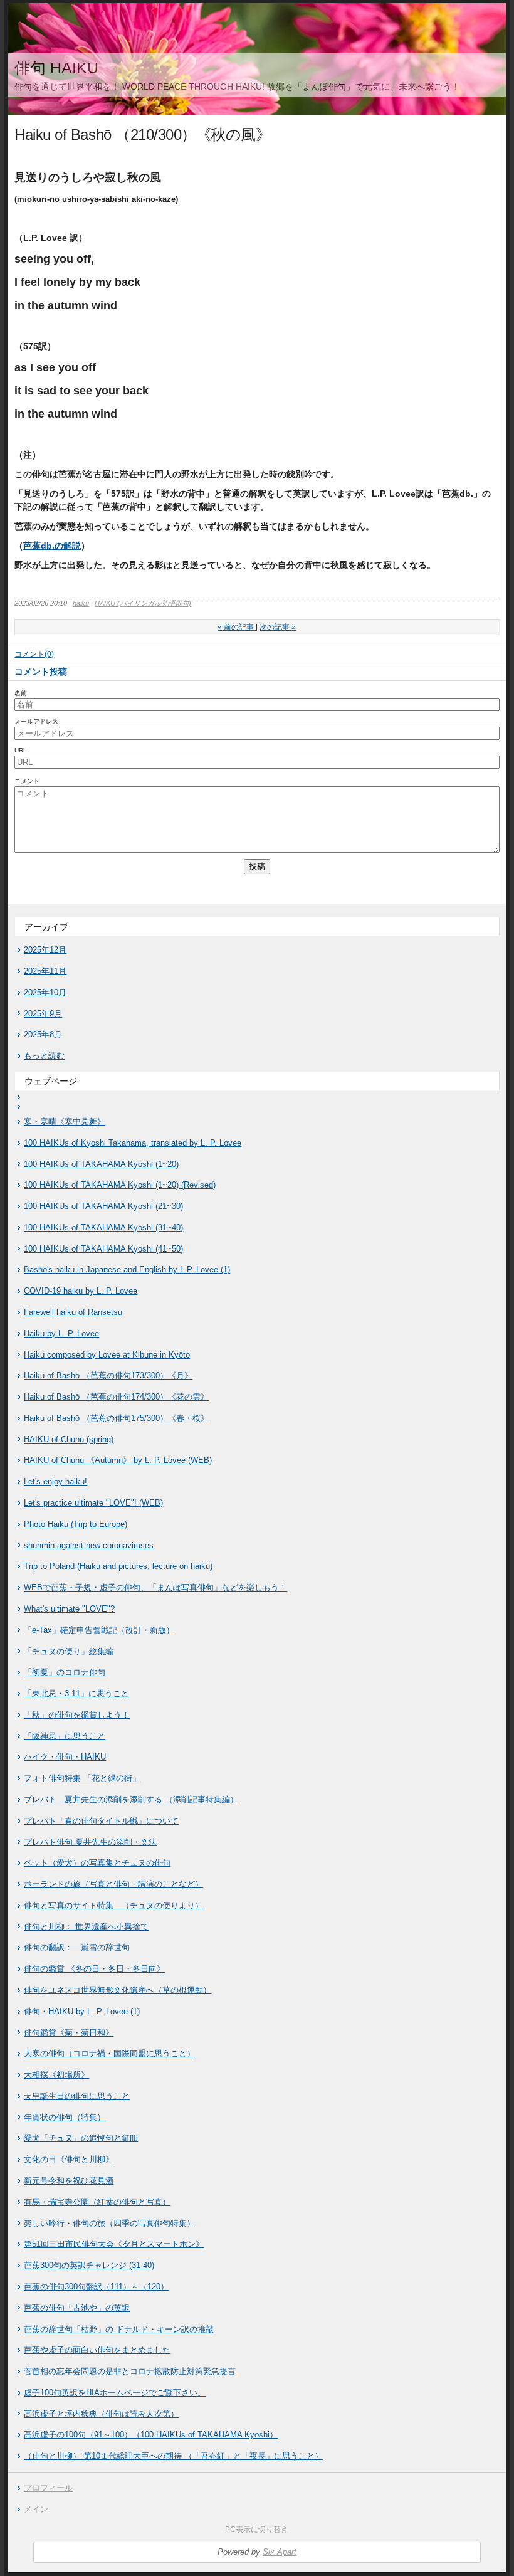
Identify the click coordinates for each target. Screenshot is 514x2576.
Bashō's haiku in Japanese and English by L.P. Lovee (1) (127, 1270)
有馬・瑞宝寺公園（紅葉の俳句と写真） (97, 2202)
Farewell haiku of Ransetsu (73, 1312)
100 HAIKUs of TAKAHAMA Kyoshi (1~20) (101, 1164)
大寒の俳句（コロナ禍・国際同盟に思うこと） (109, 2053)
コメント (27, 781)
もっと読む (44, 1056)
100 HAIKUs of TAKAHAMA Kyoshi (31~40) (103, 1227)
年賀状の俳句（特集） (65, 2117)
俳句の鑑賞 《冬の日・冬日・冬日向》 (94, 1969)
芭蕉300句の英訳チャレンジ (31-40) (89, 2265)
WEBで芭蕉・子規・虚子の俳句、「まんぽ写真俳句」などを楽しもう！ (155, 1587)
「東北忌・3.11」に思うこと (76, 1693)
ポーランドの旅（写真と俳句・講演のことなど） (113, 1884)
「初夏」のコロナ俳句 (65, 1672)
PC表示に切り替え (257, 2530)
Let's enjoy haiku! (55, 1481)
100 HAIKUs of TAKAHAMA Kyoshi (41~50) (103, 1249)
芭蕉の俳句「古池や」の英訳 (77, 2308)
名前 (21, 693)
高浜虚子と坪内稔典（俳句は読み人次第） (101, 2414)
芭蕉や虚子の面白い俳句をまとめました (97, 2350)
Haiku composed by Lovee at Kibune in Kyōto (107, 1355)
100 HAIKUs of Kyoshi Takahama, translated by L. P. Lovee (133, 1143)
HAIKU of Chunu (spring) (69, 1439)
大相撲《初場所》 (56, 2075)
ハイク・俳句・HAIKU (65, 1757)
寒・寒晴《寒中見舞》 (65, 1122)
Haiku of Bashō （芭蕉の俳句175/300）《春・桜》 (116, 1418)
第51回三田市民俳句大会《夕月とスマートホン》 (114, 2244)
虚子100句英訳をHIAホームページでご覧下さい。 (115, 2393)
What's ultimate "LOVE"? (69, 1609)
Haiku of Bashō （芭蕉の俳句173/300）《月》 (108, 1375)
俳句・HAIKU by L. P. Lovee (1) (82, 2011)
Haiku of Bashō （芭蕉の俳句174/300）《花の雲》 (116, 1397)
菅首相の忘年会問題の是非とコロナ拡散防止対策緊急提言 (130, 2371)
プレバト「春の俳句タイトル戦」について (101, 1821)
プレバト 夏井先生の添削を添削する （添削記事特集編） (131, 1799)
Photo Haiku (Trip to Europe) (76, 1524)
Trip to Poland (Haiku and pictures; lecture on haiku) (118, 1566)
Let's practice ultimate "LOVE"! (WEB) (93, 1503)
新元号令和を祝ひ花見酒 (69, 2181)
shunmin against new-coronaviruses (89, 1545)
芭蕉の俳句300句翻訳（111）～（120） (96, 2287)
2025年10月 (45, 992)
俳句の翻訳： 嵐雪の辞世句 (77, 1947)
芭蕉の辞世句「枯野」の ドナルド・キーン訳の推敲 (119, 2329)
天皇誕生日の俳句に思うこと (77, 2096)
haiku (81, 603)
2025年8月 (43, 1034)
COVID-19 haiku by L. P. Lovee (81, 1291)
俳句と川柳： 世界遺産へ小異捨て (86, 1927)
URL (21, 750)
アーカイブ (46, 927)
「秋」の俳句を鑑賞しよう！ (77, 1715)
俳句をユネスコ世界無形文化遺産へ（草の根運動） (118, 1990)
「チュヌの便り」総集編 (69, 1651)
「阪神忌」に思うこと (65, 1736)
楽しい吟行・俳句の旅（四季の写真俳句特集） (109, 2223)
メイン (36, 2509)
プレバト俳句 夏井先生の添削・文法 (90, 1842)
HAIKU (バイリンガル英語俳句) (143, 603)
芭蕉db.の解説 (52, 546)
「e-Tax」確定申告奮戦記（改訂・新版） (99, 1630)
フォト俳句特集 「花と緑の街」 (82, 1778)
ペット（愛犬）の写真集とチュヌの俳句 (97, 1863)
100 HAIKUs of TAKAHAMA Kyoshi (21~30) (103, 1206)
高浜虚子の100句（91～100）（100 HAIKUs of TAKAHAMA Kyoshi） (151, 2435)
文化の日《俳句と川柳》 (69, 2159)
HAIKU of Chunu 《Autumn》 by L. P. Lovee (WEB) (118, 1460)
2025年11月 (45, 971)
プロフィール (48, 2488)
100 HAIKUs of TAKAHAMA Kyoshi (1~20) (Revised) (120, 1185)
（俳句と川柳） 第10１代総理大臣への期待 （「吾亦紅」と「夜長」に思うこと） (173, 2456)
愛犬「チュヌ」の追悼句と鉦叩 (81, 2138)
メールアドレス (36, 721)
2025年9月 (43, 1014)
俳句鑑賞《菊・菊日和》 (69, 2033)
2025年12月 (45, 950)
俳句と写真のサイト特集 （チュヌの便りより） (113, 1905)
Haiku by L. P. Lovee (61, 1333)
